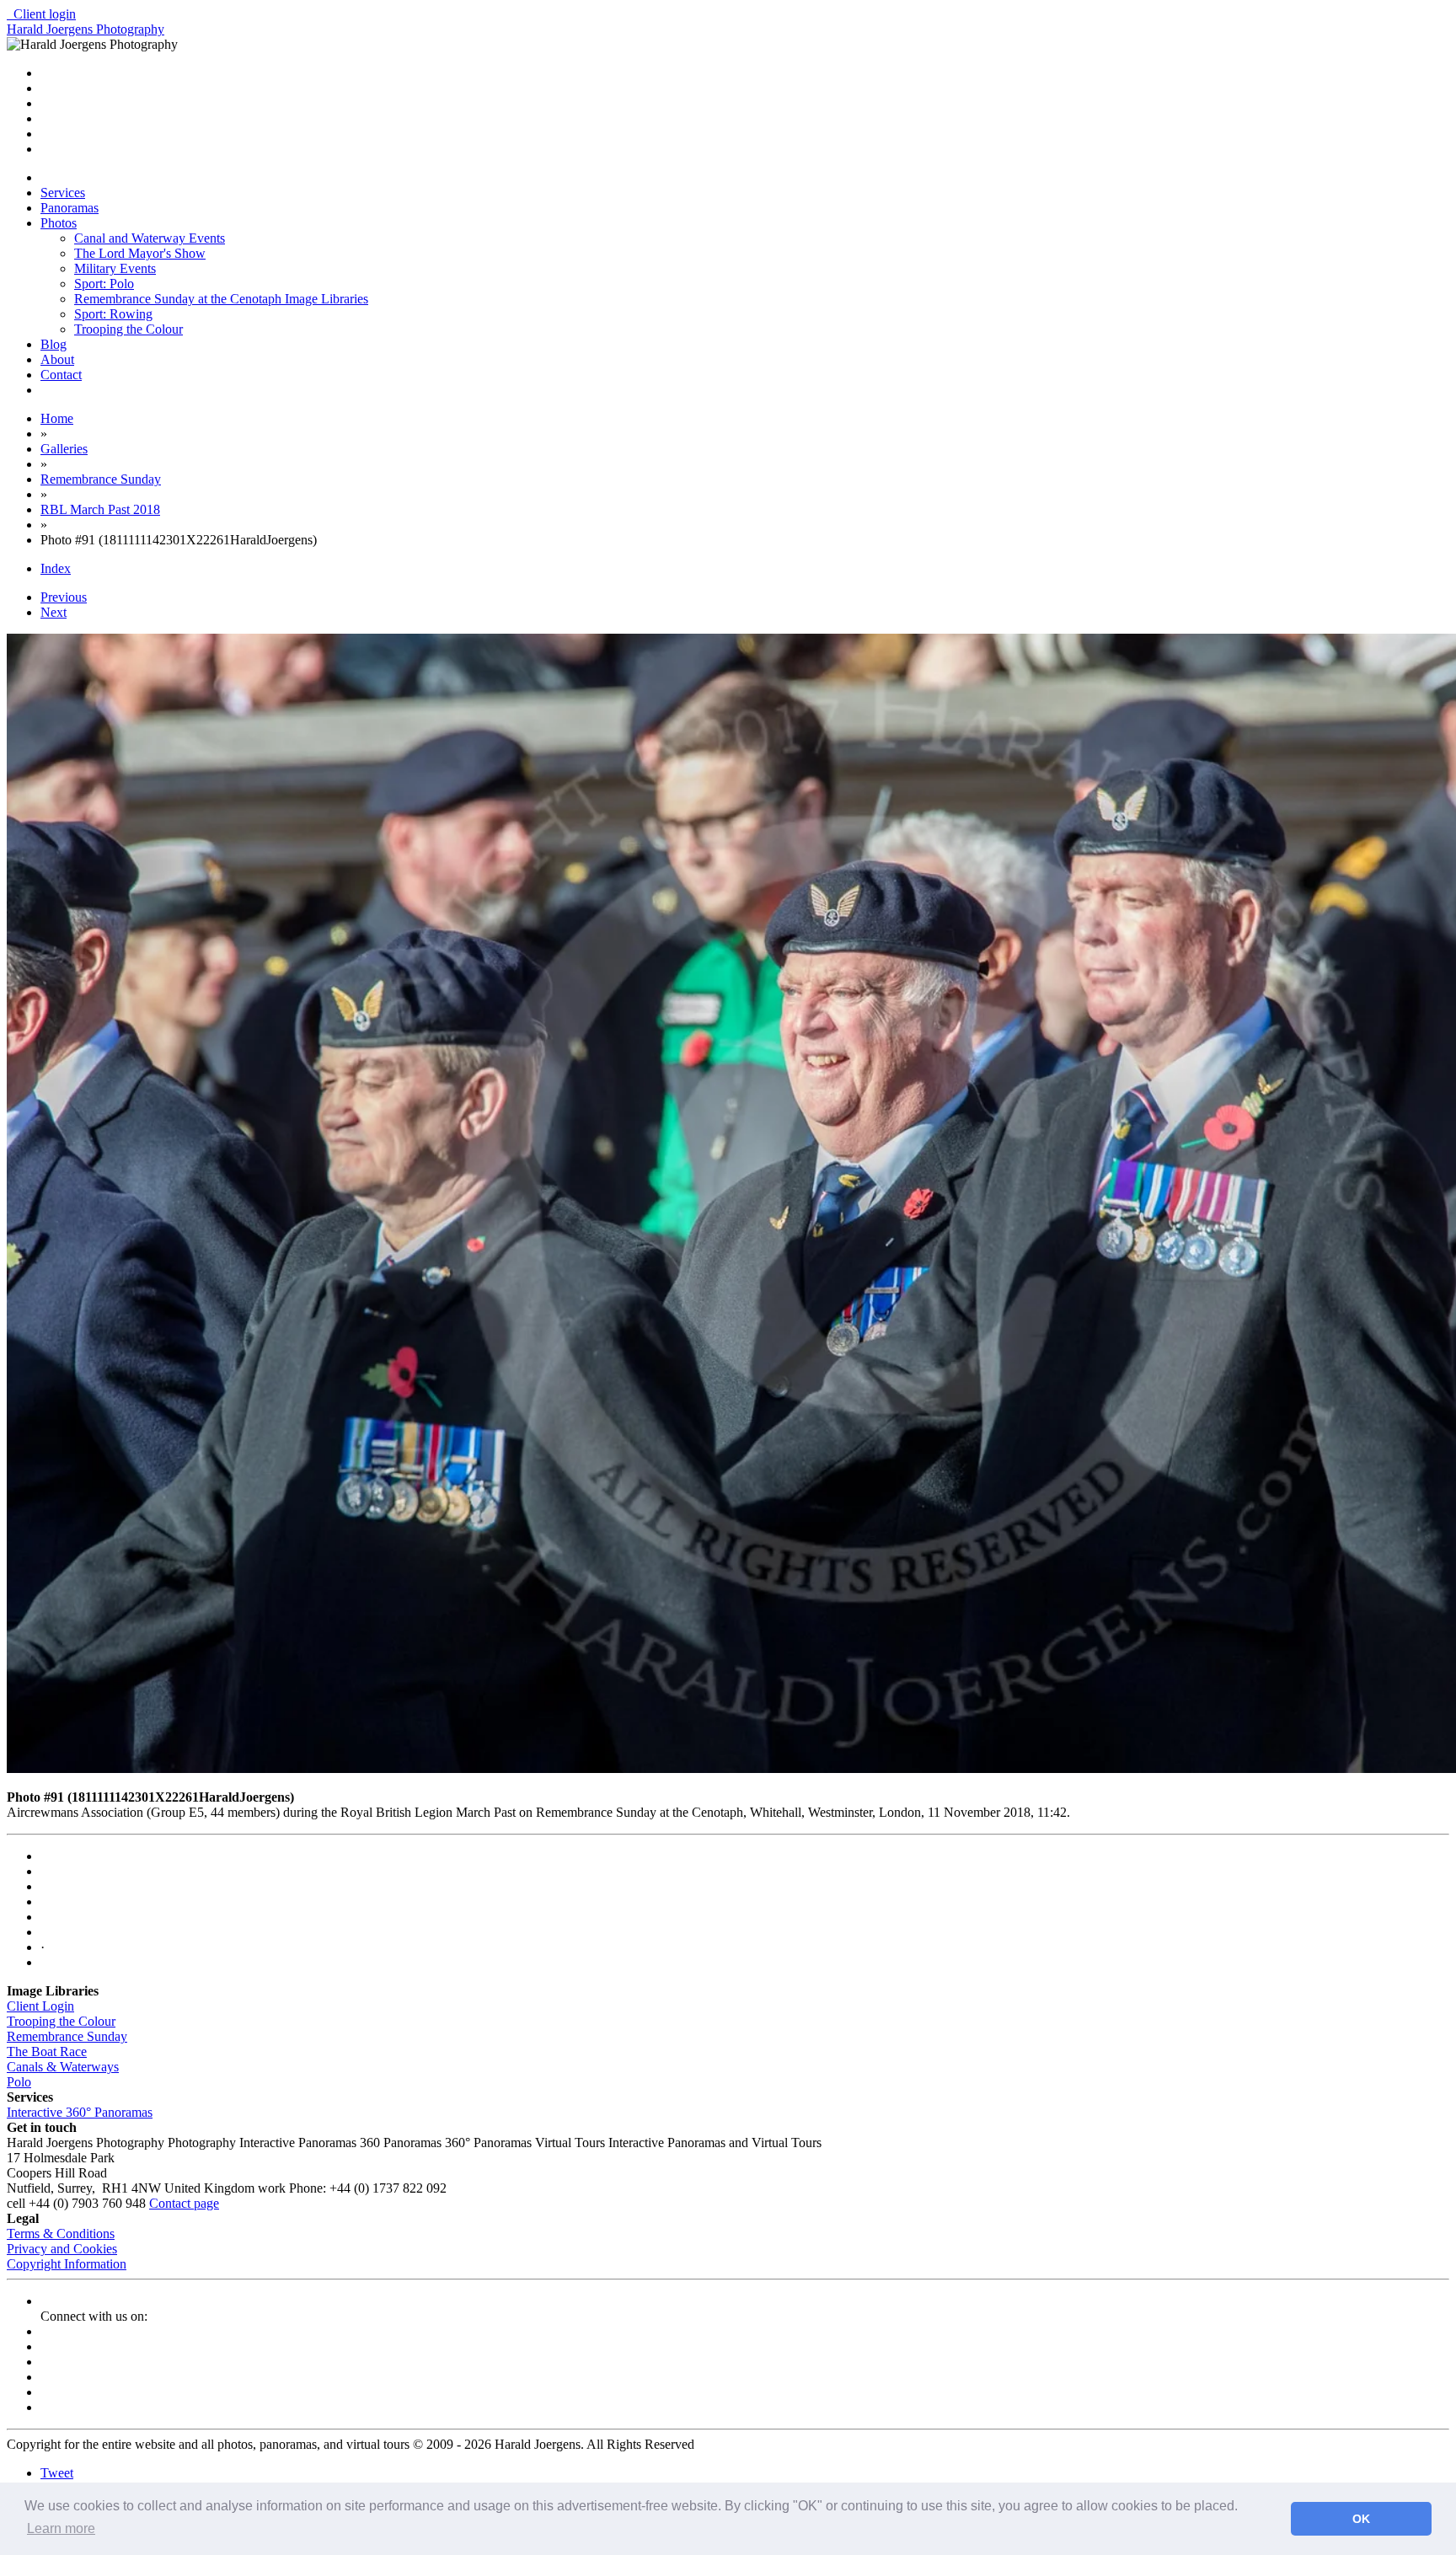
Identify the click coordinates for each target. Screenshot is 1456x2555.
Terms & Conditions (61, 2234)
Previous (64, 597)
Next (54, 612)
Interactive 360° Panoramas (80, 2112)
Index (56, 568)
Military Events (115, 268)
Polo (19, 2082)
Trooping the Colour (128, 329)
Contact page (184, 2203)
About (57, 359)
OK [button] (1361, 2519)
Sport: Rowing (113, 314)
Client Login (40, 2006)
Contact (61, 375)
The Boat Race (47, 2051)
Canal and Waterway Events (150, 238)
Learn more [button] (61, 2528)
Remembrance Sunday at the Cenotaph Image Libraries (221, 299)
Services (63, 193)
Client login (41, 14)
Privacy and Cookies (62, 2249)
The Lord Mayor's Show (140, 253)
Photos (59, 223)
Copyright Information (67, 2264)
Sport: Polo (104, 284)
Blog (54, 344)
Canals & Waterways (63, 2067)
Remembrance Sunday (67, 2036)
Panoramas (70, 208)
